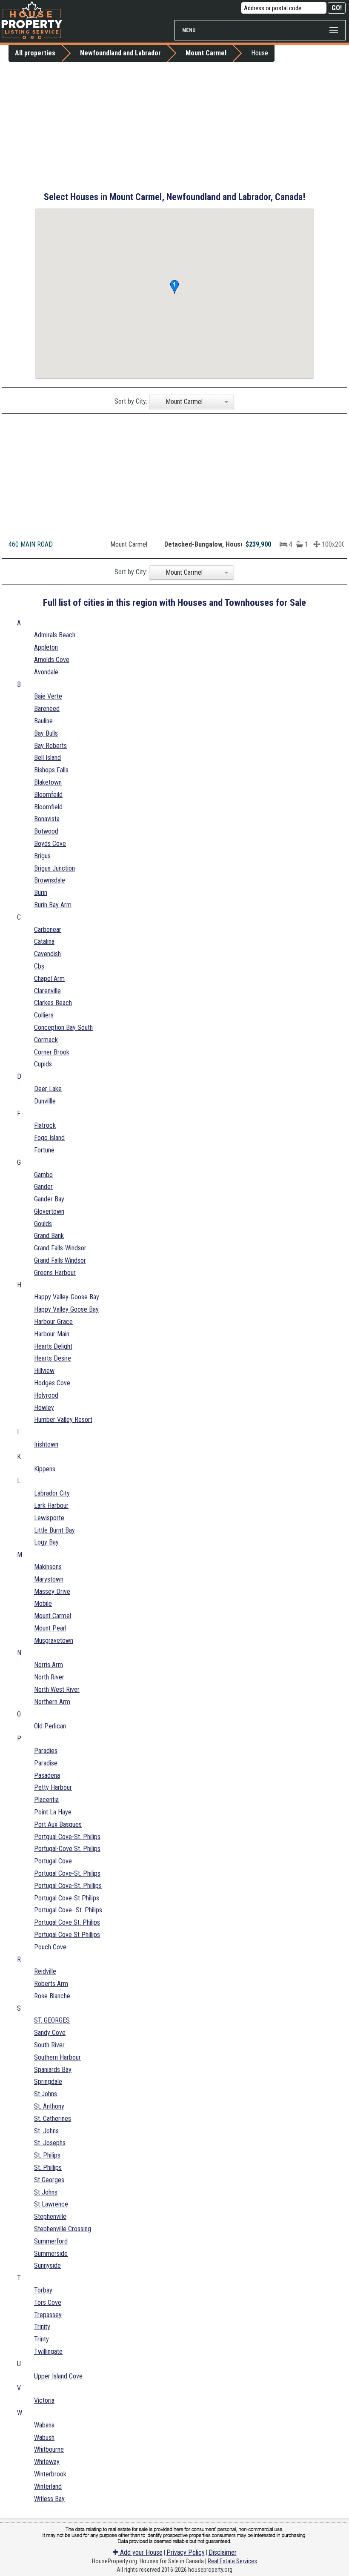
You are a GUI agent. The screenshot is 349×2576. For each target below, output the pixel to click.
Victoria (44, 2400)
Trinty (41, 2339)
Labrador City (52, 1493)
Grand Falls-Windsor (60, 1248)
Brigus (42, 856)
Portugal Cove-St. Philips (67, 1873)
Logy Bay (46, 1542)
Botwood (46, 831)
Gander (43, 1187)
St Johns (46, 2192)
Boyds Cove (50, 844)
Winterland (48, 2486)
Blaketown (48, 782)
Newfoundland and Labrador (120, 53)
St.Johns (46, 2094)
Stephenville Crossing (63, 2229)
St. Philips (47, 2155)
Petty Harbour (53, 1787)
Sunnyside (47, 2265)
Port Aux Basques (58, 1824)
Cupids (43, 1064)
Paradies (46, 1751)
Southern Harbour (57, 2057)
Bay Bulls (46, 733)
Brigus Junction (54, 868)
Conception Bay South (63, 1027)
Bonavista (47, 819)
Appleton (46, 647)
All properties (35, 53)
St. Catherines (53, 2119)
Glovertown (49, 1211)
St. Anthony (49, 2106)
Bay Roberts (50, 746)
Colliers (44, 1015)
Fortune (44, 1150)
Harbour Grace (53, 1322)
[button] (174, 287)
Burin (41, 893)
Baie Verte (48, 696)
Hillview (44, 1371)
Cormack (46, 1040)
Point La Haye (53, 1812)
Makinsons (48, 1567)
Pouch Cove (50, 1947)
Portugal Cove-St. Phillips (68, 1886)
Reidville (45, 1971)
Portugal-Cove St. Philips (67, 1849)
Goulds (43, 1224)
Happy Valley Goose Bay (66, 1309)
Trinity (42, 2327)
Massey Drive (52, 1592)
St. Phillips (48, 2168)
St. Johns (46, 2131)
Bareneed (47, 709)
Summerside (51, 2254)
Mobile (43, 1603)
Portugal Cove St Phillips (67, 1935)
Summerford (51, 2241)
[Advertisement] (174, 126)
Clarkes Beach (53, 1003)
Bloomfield (48, 807)
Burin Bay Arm (53, 905)
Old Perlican (50, 1726)
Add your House (140, 2552)
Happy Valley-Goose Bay (67, 1297)
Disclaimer (223, 2552)
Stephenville (50, 2216)
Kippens (45, 1469)
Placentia (46, 1800)
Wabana (44, 2425)
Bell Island (47, 758)
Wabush (44, 2437)
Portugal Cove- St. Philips (68, 1910)
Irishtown (46, 1444)
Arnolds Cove (52, 660)
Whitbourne (49, 2449)
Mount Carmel (206, 53)
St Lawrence (51, 2204)
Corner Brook (52, 1052)
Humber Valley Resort (63, 1420)
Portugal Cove (53, 1861)
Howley (44, 1408)
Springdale (48, 2082)
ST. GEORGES (52, 2020)
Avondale (46, 672)
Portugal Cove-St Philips (67, 1898)
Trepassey (48, 2315)
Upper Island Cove (58, 2376)
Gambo (43, 1175)
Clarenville (47, 991)
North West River (57, 1689)
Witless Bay (49, 2499)
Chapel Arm (49, 979)
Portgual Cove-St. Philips (67, 1837)
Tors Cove (48, 2302)
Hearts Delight (53, 1346)
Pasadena (47, 1775)
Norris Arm (49, 1665)
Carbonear (48, 930)
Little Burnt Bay (54, 1530)
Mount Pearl (50, 1628)
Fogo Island (49, 1138)
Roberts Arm (51, 1984)
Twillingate (48, 2351)
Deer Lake (48, 1089)
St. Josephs (50, 2143)
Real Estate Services (232, 2561)
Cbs (39, 966)
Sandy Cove (50, 2033)
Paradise (46, 1763)
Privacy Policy (186, 2552)
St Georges (49, 2180)
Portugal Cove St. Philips (67, 1922)
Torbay (43, 2290)
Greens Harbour (55, 1273)
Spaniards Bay (53, 2070)
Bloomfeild (48, 795)
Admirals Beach (55, 635)
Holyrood (46, 1395)
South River (49, 2045)
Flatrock (45, 1125)
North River (49, 1677)
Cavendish (47, 954)
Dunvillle (45, 1101)
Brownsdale (50, 880)
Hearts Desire (53, 1358)
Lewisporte (49, 1518)
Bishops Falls (51, 770)
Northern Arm (52, 1702)
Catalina (44, 941)
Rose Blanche (52, 1996)
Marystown (49, 1579)
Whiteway (47, 2462)
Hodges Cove (52, 1383)
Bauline (43, 721)
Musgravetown (54, 1640)
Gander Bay (49, 1199)
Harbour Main (52, 1334)
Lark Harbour (51, 1506)
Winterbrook (50, 2474)
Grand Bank (49, 1236)
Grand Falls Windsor (60, 1260)
